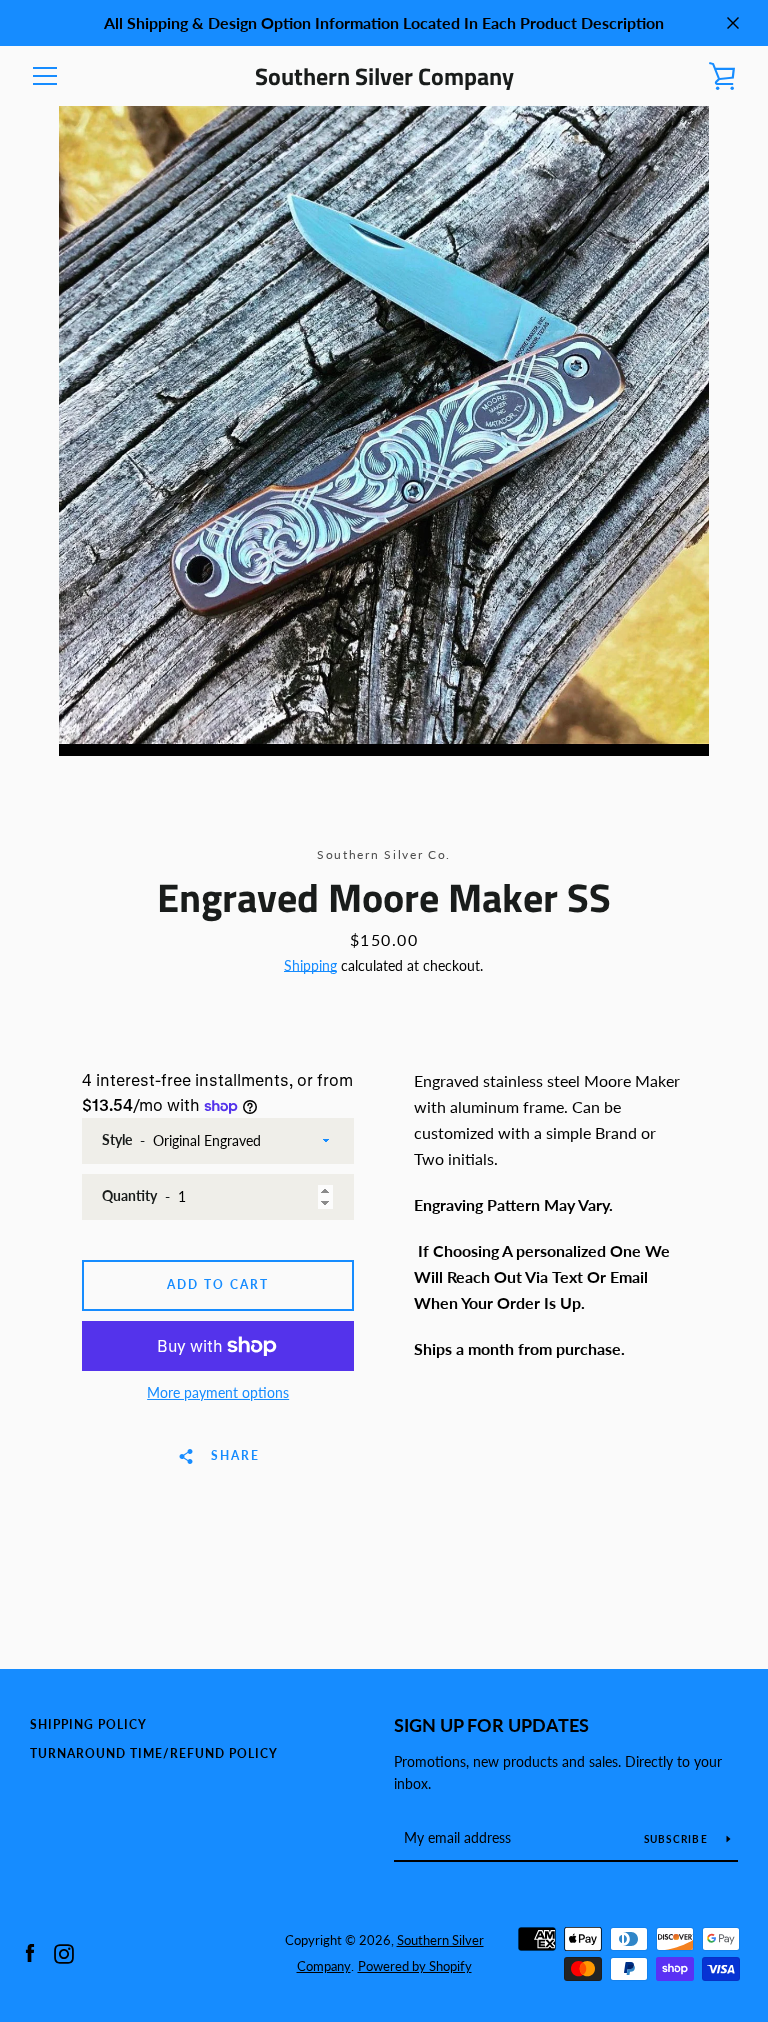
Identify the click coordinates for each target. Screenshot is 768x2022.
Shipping (310, 965)
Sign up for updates (491, 1725)
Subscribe (678, 1839)
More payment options (218, 1392)
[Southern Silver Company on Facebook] (30, 1951)
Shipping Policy (88, 1724)
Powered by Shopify (415, 1966)
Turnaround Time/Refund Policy (154, 1753)
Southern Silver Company (384, 76)
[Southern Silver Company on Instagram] (64, 1951)
